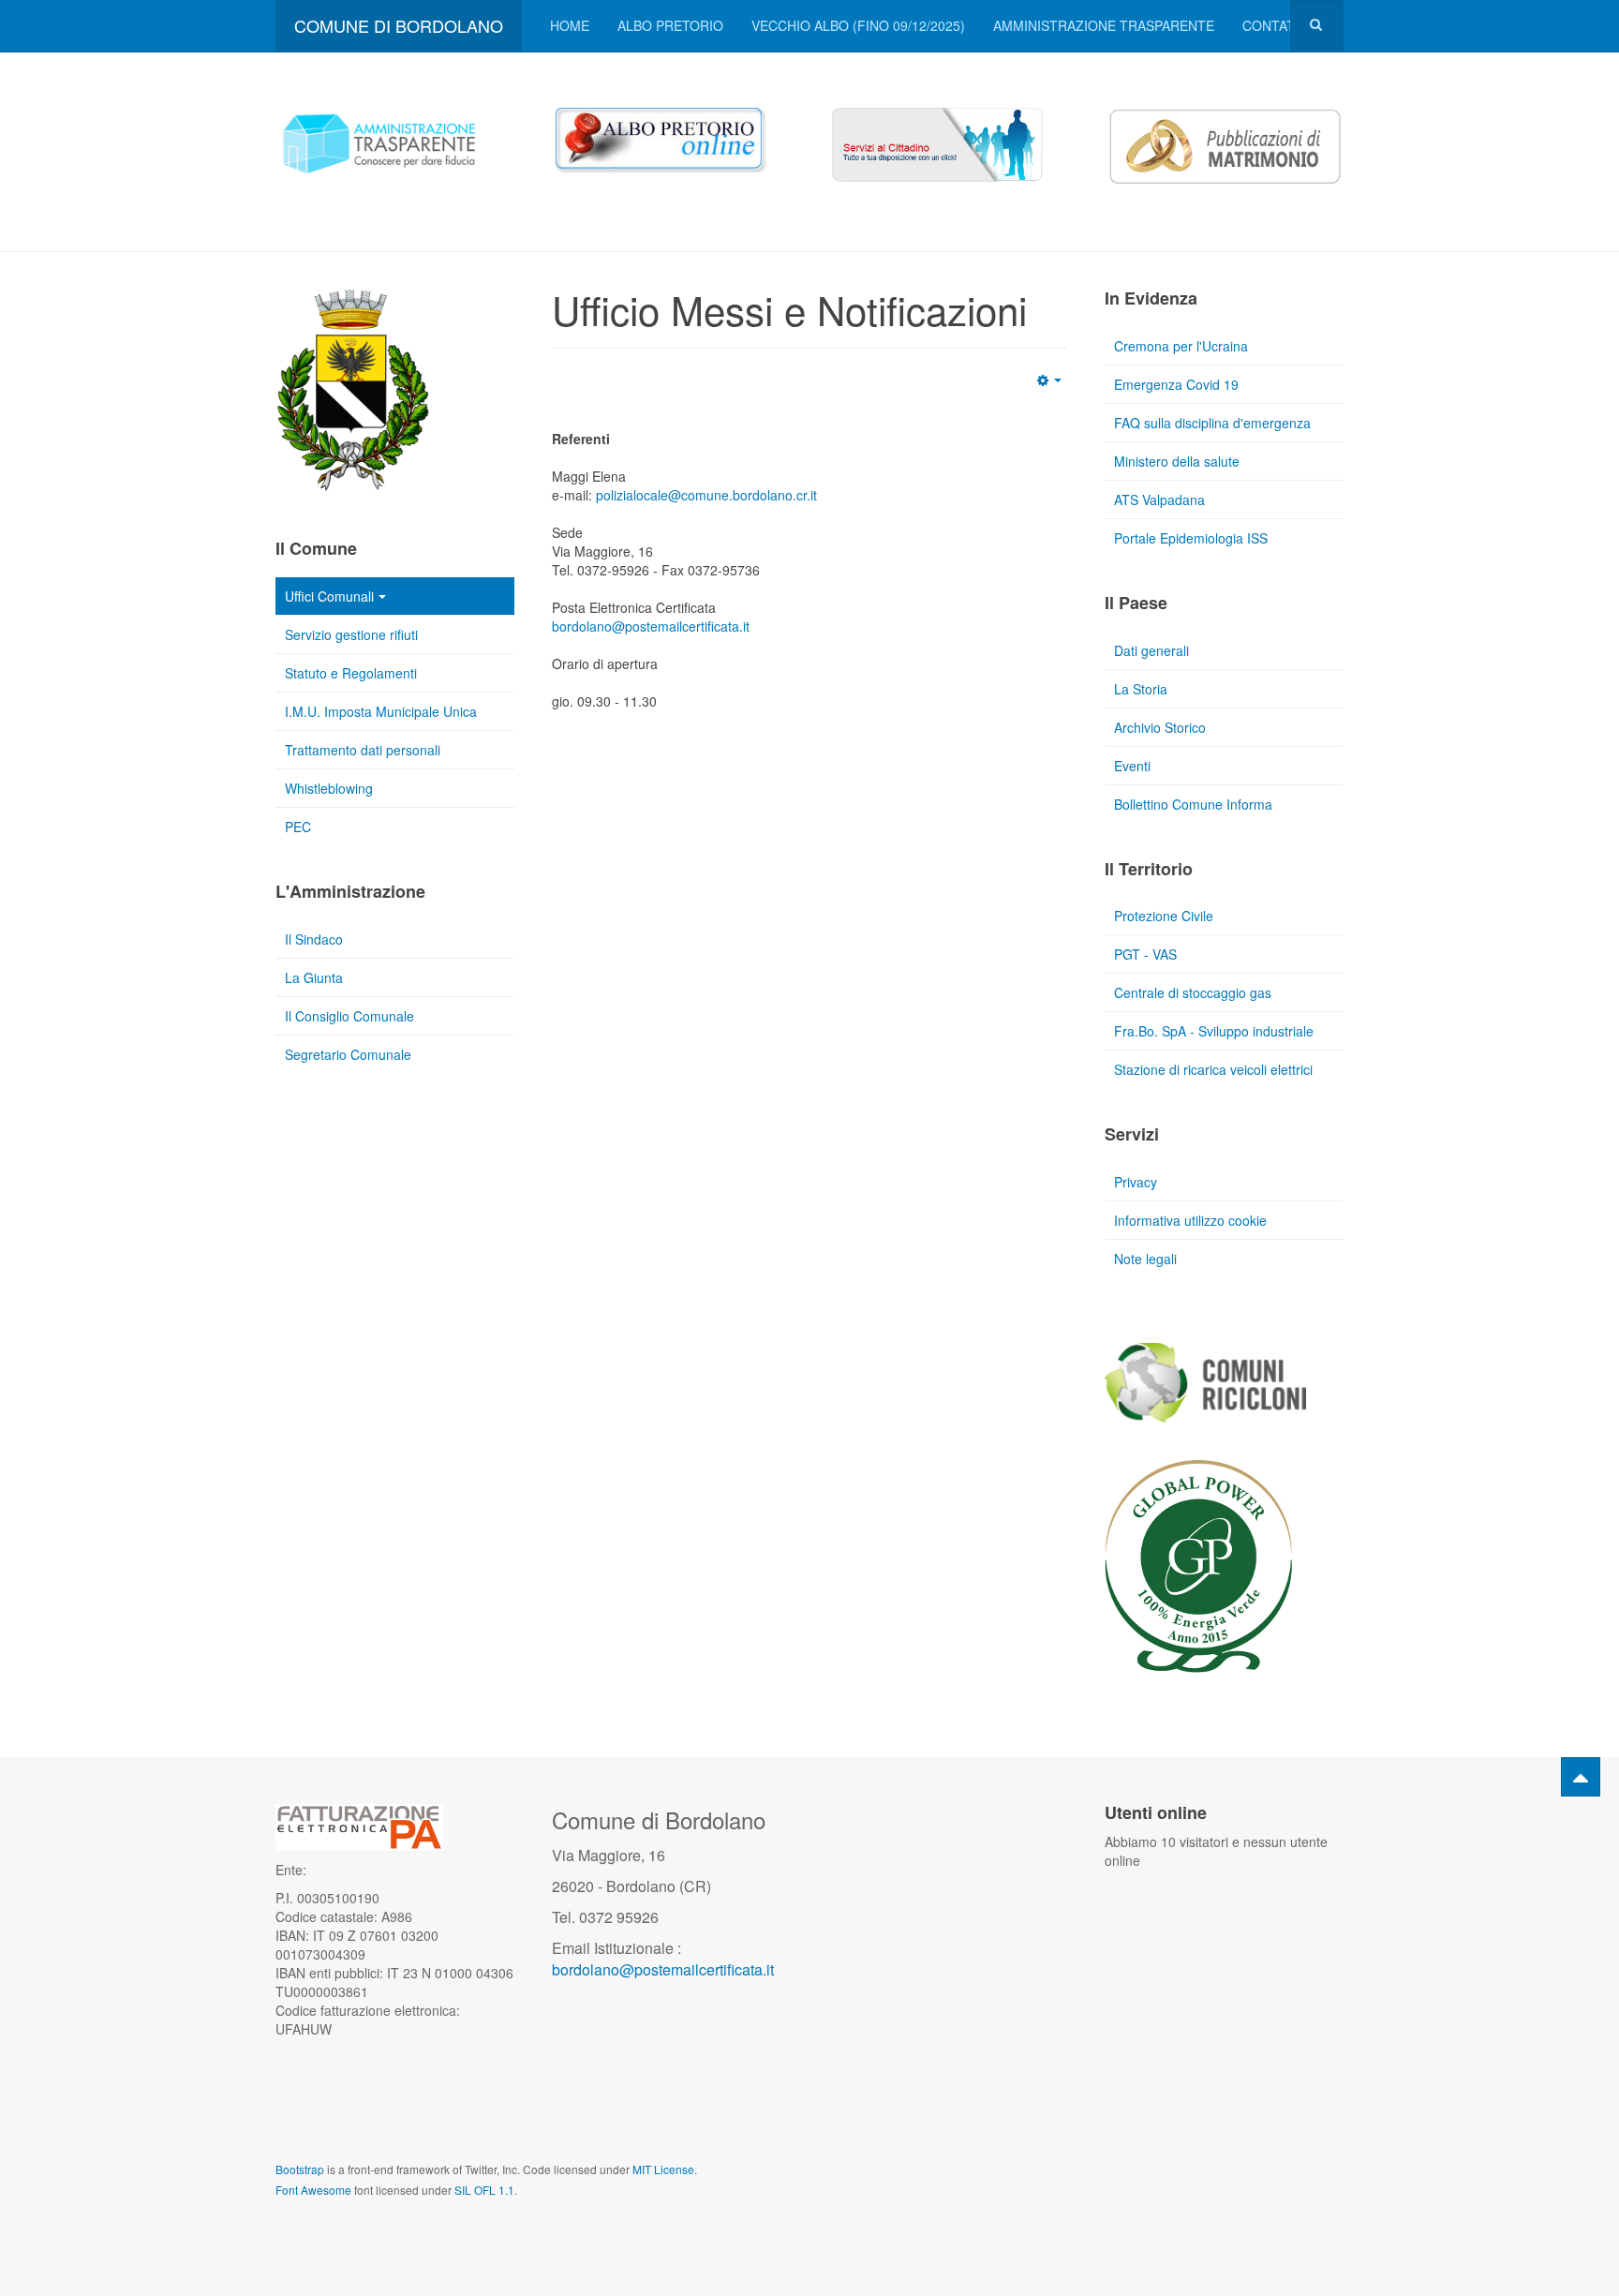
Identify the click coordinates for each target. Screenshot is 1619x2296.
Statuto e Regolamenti (351, 673)
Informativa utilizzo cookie (1190, 1220)
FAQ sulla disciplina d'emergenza (1212, 423)
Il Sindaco (314, 939)
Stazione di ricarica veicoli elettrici (1213, 1069)
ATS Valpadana (1159, 499)
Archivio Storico (1160, 727)
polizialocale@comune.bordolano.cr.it (706, 495)
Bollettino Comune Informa (1193, 804)
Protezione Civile (1164, 916)
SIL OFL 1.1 (484, 2190)
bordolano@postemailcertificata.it (651, 626)
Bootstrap (300, 2169)
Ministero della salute (1177, 461)
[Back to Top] (1581, 1777)
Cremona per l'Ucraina (1181, 346)
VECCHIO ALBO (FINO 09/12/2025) (858, 25)
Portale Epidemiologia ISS (1191, 538)
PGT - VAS (1145, 954)
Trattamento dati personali (363, 750)
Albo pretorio (670, 25)
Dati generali (1151, 650)
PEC (298, 827)
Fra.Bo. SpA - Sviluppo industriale (1214, 1031)
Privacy (1136, 1182)
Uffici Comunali (329, 596)
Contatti (1275, 25)
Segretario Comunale (348, 1054)
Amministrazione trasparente (1104, 25)
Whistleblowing (329, 788)
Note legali (1145, 1259)
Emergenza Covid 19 (1176, 384)
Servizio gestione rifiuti (351, 634)
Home (570, 25)
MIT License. (665, 2169)
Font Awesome (313, 2190)
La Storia (1141, 689)
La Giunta (314, 977)
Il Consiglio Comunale (349, 1016)
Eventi (1132, 766)
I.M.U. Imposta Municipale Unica (381, 711)
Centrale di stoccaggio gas (1193, 992)
